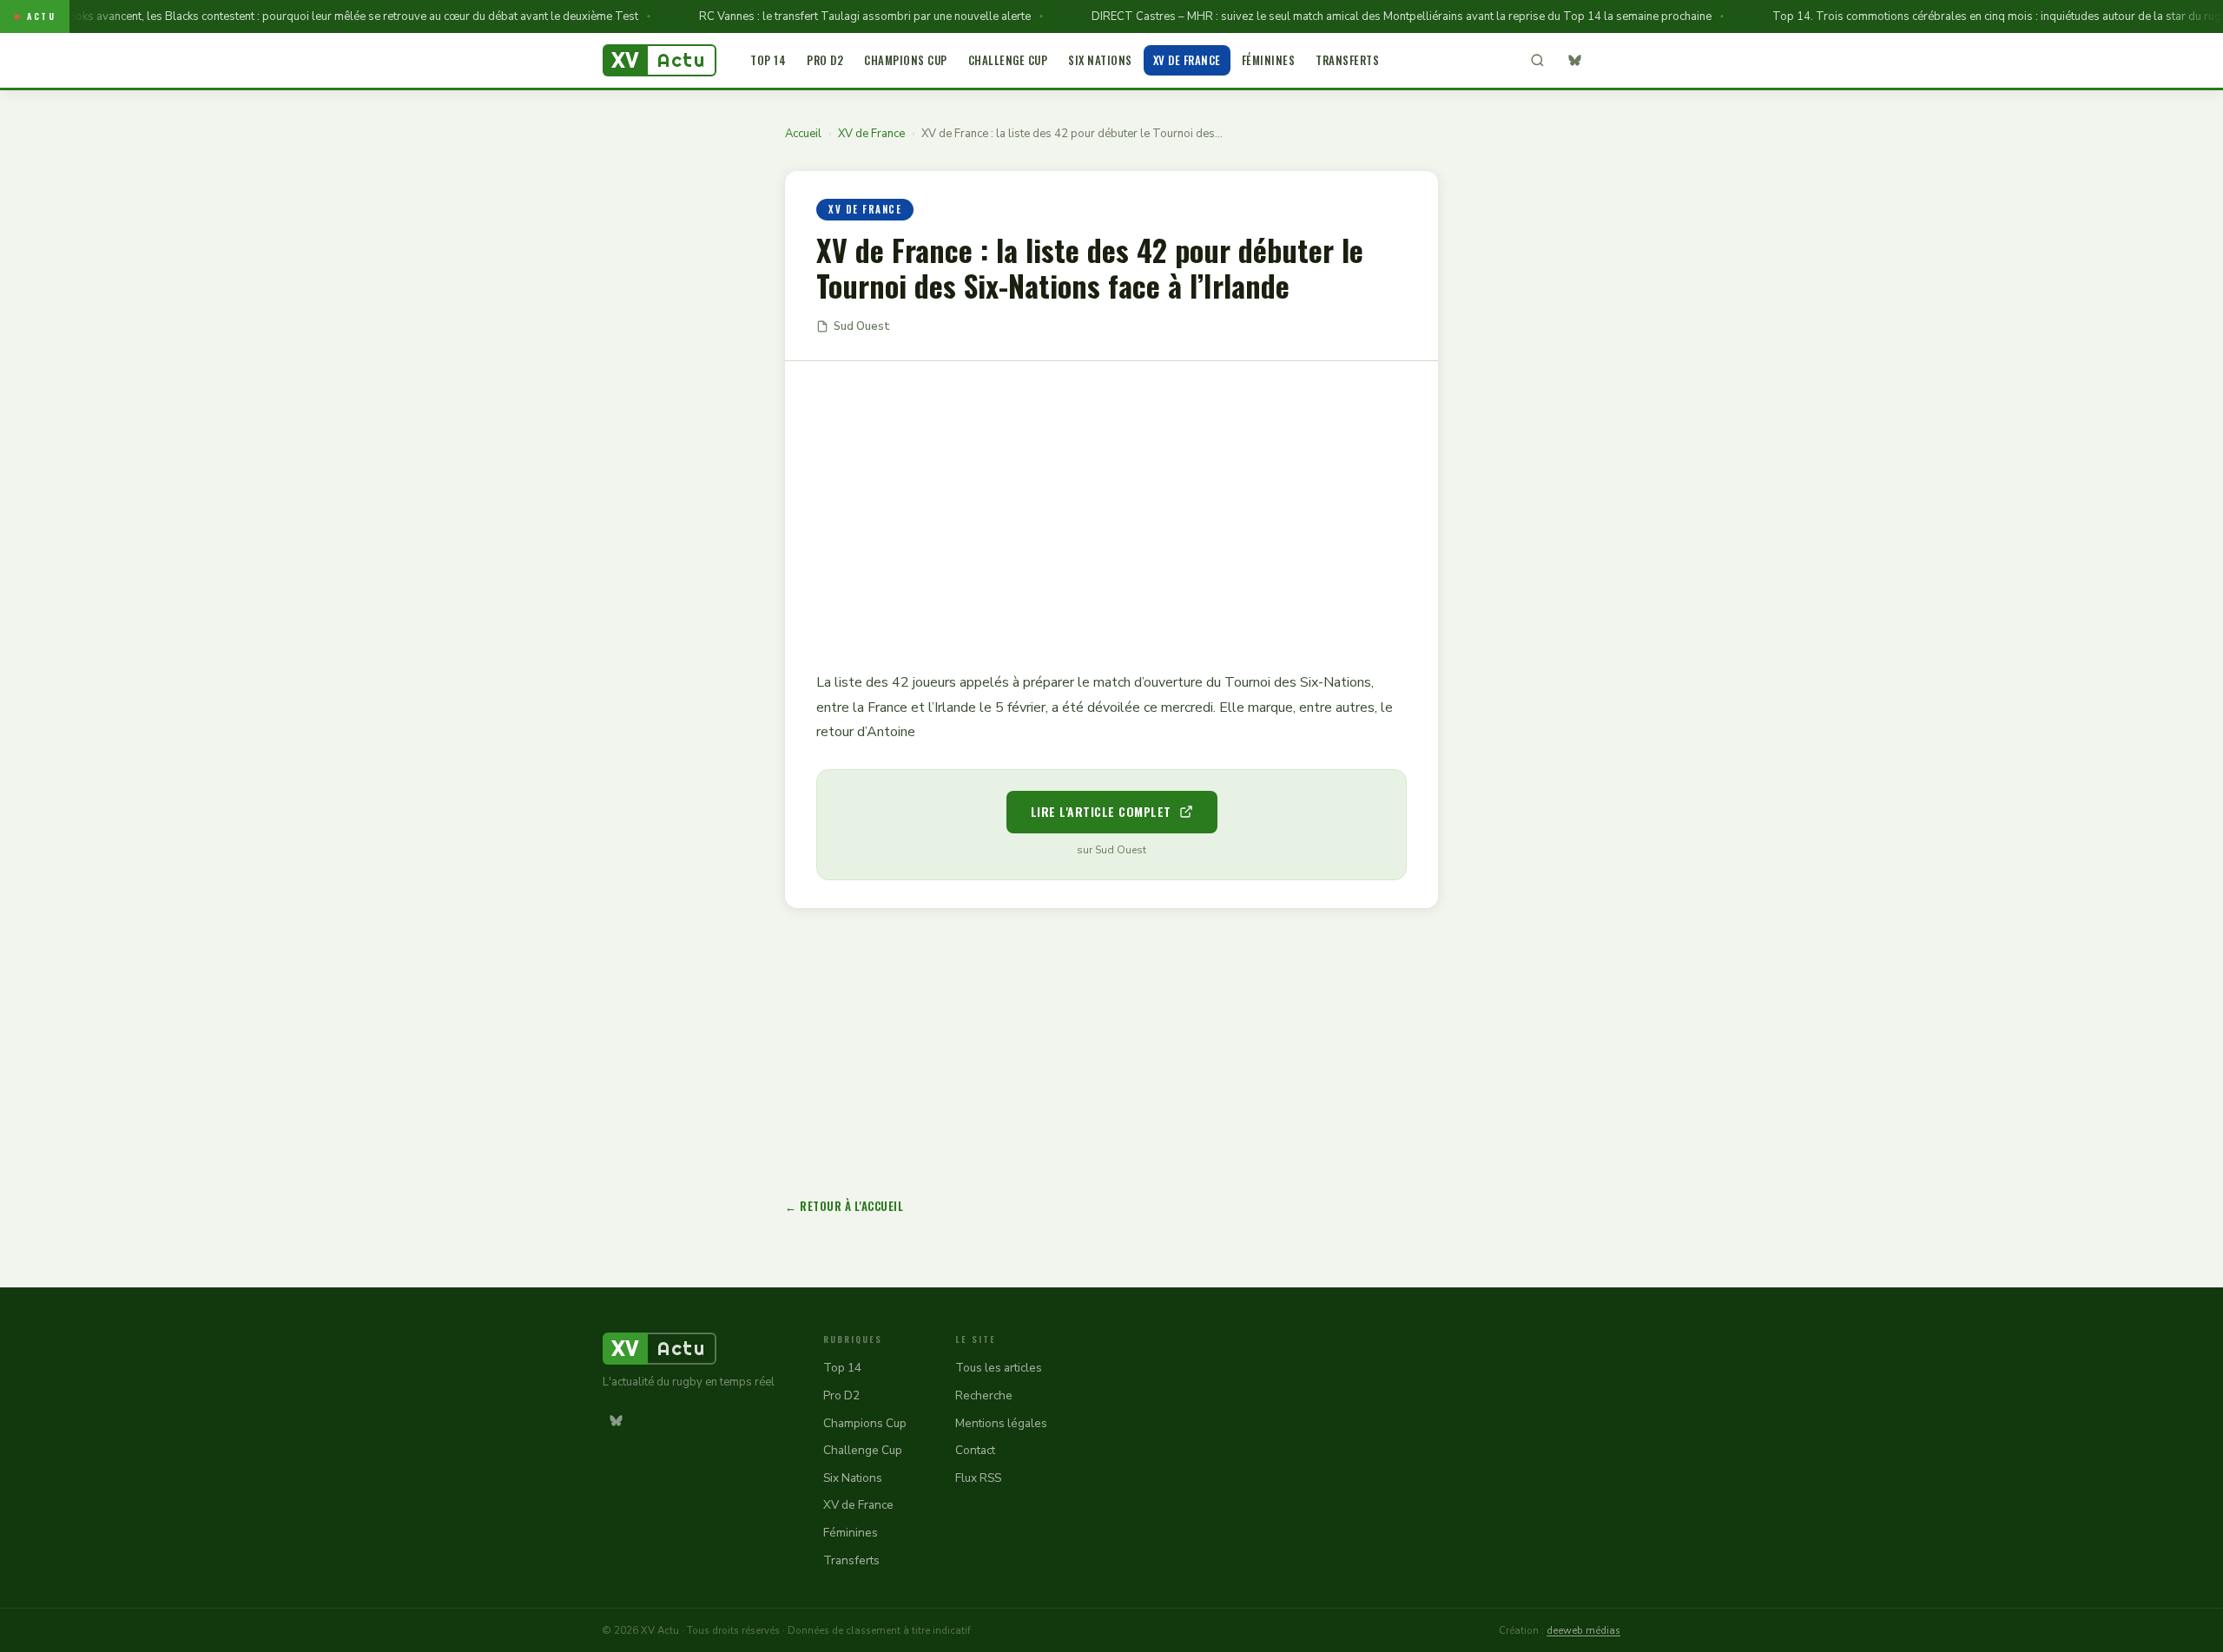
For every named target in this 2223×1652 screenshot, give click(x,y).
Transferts (1347, 60)
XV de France (1187, 60)
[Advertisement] (1111, 503)
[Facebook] (1607, 61)
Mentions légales (1001, 1423)
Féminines (1269, 60)
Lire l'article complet (1101, 811)
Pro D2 (825, 60)
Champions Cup (906, 60)
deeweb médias (1583, 1630)
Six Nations (1100, 60)
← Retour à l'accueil (844, 1206)
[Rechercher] (1537, 61)
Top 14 (768, 60)
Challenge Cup (1008, 60)
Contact (975, 1450)
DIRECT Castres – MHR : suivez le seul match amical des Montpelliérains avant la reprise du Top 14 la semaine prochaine (1371, 16)
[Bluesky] (1574, 61)
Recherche (984, 1395)
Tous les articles (999, 1368)
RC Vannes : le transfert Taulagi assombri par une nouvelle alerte (834, 16)
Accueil (803, 134)
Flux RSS (978, 1478)
